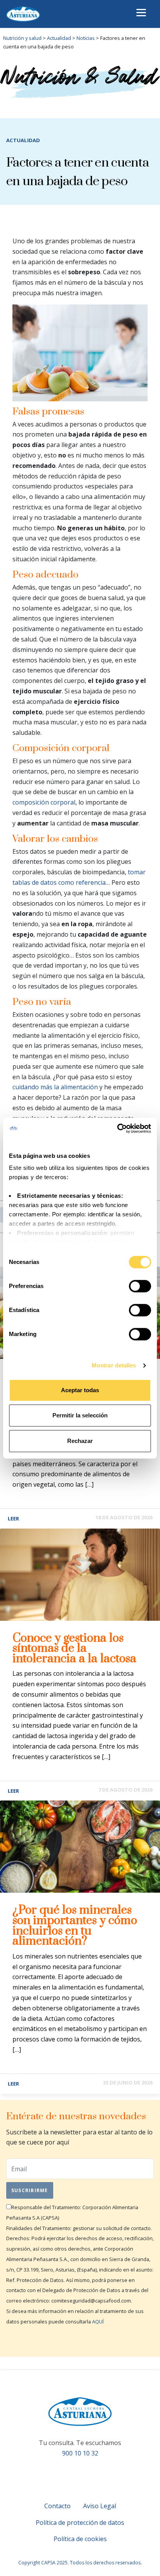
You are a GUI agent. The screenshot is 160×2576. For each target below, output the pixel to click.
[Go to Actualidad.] (72, 38)
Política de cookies (80, 2539)
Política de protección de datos (80, 2523)
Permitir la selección (80, 1415)
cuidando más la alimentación (55, 1087)
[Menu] (141, 13)
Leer (13, 1518)
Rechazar (80, 1441)
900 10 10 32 (80, 2453)
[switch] (140, 1286)
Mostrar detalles (114, 1365)
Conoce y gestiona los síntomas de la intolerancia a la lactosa (74, 1648)
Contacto (57, 2506)
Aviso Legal (100, 2506)
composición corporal (44, 802)
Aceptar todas (80, 1390)
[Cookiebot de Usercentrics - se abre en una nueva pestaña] (117, 1128)
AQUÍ (98, 2321)
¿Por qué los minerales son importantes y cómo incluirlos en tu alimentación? (75, 1926)
